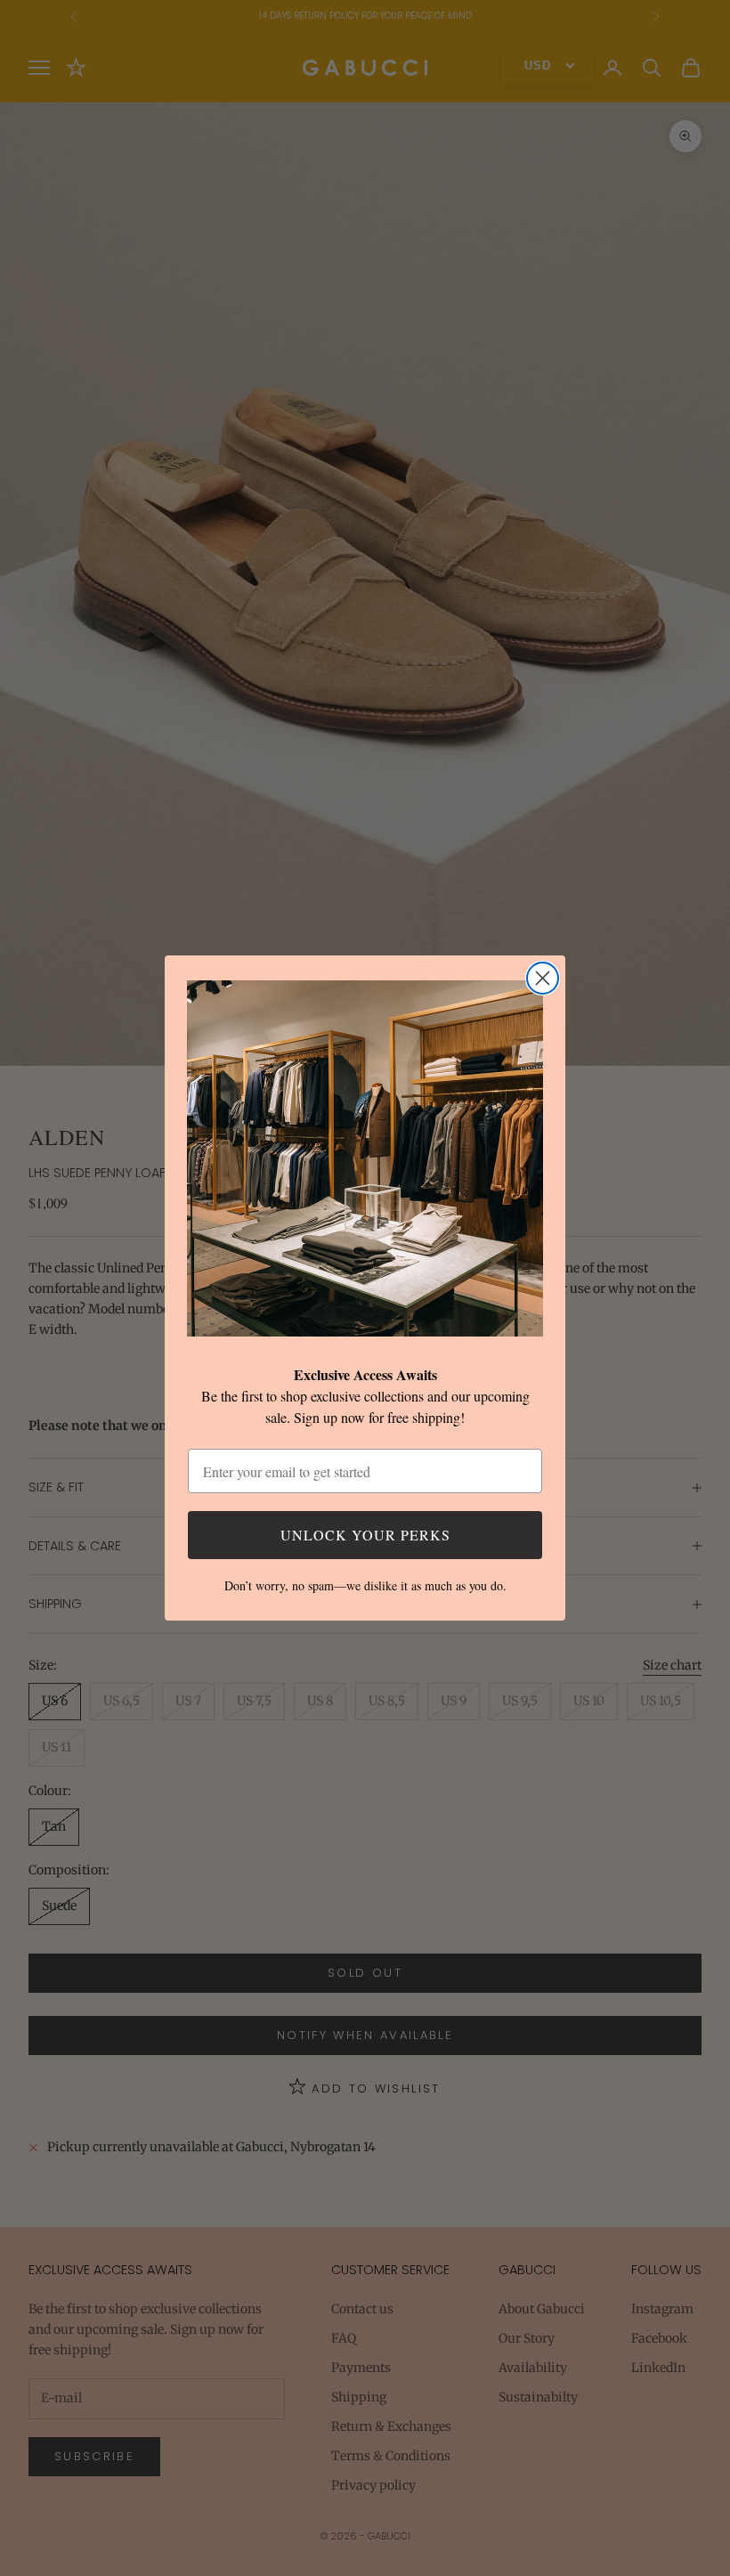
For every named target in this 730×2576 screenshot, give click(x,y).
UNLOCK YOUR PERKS (365, 1535)
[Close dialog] (543, 978)
